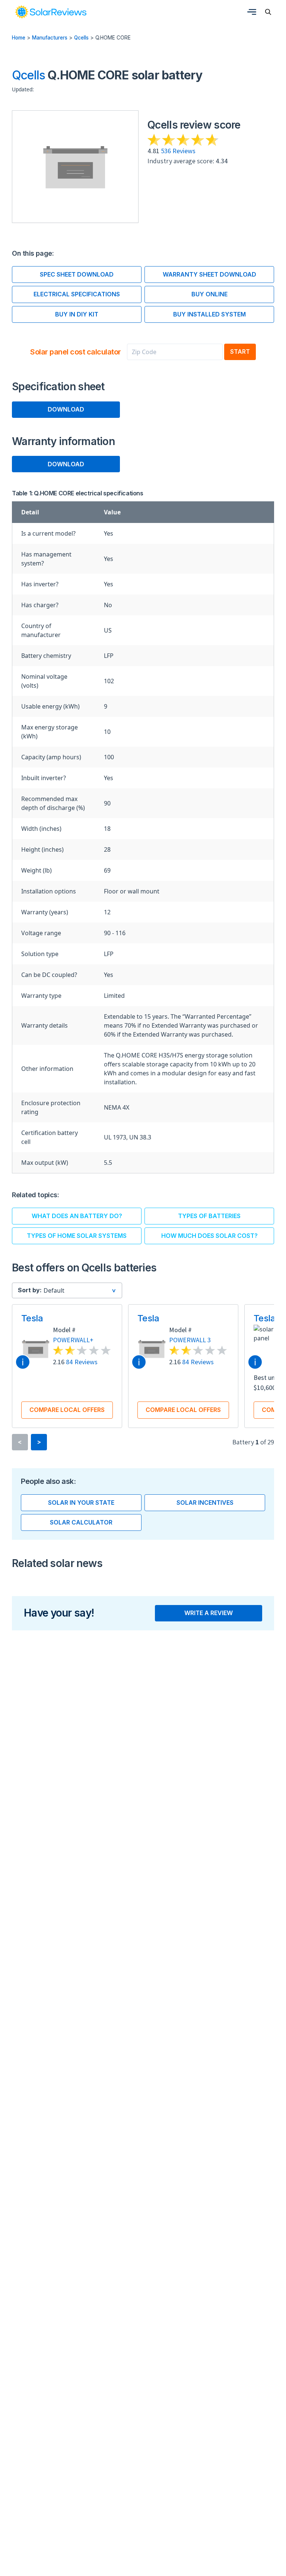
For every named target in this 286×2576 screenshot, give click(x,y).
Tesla (32, 1318)
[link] (51, 12)
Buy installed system (209, 314)
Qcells (81, 38)
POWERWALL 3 (190, 1340)
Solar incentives (205, 1503)
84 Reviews (82, 1362)
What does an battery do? (77, 1216)
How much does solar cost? (209, 1236)
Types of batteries (209, 1216)
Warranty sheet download (209, 274)
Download (66, 409)
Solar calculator (81, 1522)
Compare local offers (67, 1410)
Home (19, 38)
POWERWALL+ (73, 1340)
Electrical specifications (77, 294)
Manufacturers (50, 38)
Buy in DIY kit (77, 314)
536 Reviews (178, 151)
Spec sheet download (77, 274)
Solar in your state (81, 1503)
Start (240, 351)
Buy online (209, 294)
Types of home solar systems (77, 1236)
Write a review (209, 1613)
